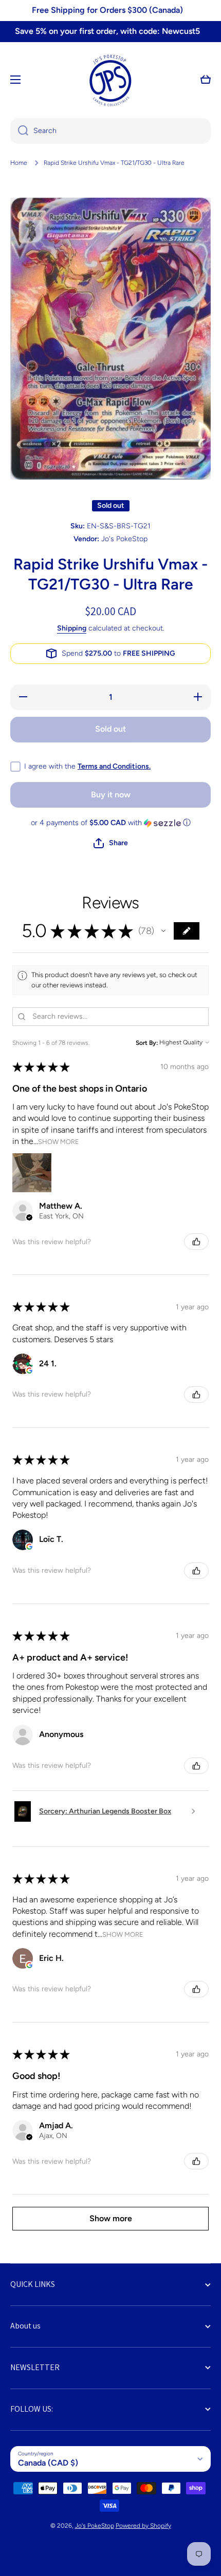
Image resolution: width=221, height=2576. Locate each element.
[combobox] (110, 131)
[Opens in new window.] (29, 1370)
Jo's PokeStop (95, 2526)
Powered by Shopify (143, 2526)
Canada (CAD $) (48, 2463)
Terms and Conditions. (114, 766)
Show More (59, 1141)
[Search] (19, 131)
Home (19, 163)
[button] (206, 80)
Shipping (72, 628)
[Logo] (110, 80)
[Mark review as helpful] (196, 1242)
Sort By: (147, 1043)
